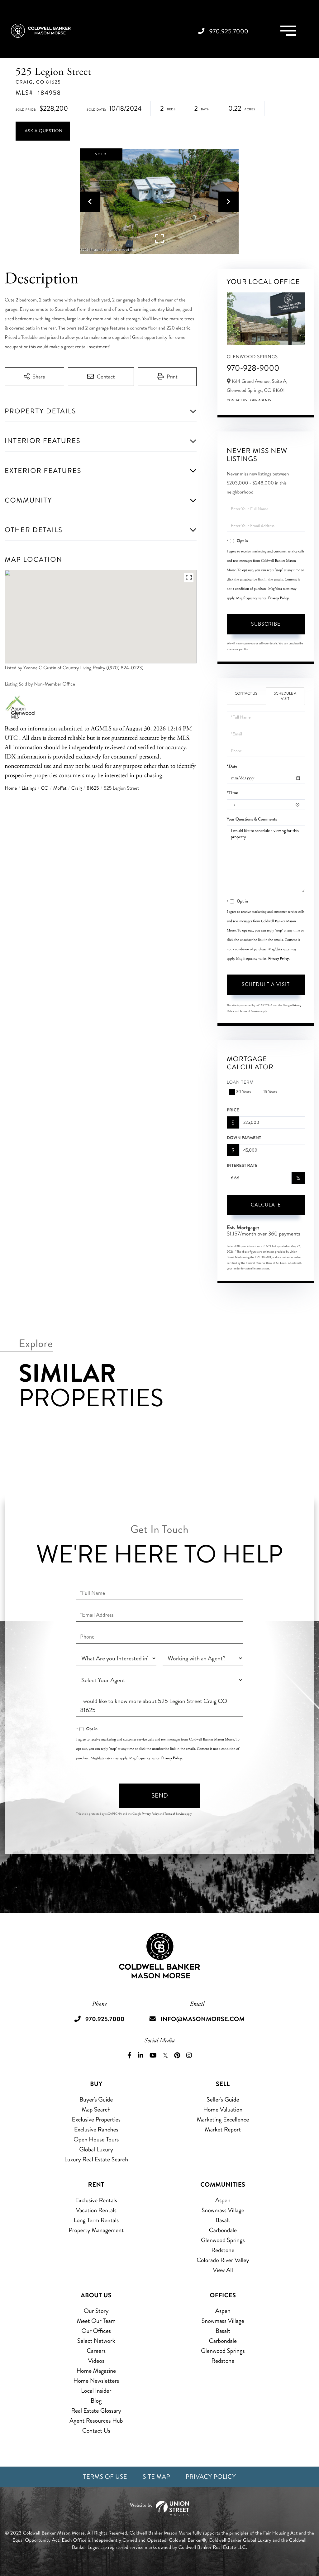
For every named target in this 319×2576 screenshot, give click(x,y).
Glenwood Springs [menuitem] (223, 2240)
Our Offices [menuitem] (96, 2331)
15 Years (270, 1092)
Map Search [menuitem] (96, 2109)
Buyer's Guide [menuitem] (96, 2099)
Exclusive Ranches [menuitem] (96, 2129)
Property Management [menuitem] (96, 2230)
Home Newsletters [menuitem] (96, 2381)
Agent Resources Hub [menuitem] (96, 2421)
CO (45, 788)
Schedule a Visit (285, 696)
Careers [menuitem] (96, 2351)
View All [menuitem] (223, 2270)
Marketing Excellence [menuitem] (223, 2119)
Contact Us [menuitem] (96, 2431)
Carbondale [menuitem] (223, 2230)
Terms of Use (105, 2477)
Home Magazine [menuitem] (96, 2371)
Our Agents (261, 400)
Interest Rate (242, 1166)
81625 (93, 788)
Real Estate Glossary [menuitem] (96, 2411)
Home (11, 788)
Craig (77, 788)
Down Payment (244, 1138)
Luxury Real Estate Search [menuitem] (96, 2159)
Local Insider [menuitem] (96, 2391)
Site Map (156, 2477)
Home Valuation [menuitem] (223, 2109)
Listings (29, 788)
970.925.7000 (229, 31)
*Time (232, 793)
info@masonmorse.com (202, 2019)
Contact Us (237, 400)
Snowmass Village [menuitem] (223, 2210)
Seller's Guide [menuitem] (223, 2099)
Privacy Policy (279, 598)
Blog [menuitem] (96, 2401)
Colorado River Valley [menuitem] (223, 2260)
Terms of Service (250, 1011)
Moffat (60, 788)
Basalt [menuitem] (223, 2220)
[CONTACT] (43, 131)
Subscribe (266, 624)
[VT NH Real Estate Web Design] (159, 2508)
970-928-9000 (253, 368)
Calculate (266, 1205)
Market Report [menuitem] (223, 2129)
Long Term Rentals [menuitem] (96, 2220)
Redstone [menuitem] (223, 2250)
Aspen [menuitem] (223, 2200)
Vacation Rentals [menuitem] (96, 2210)
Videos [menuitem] (96, 2361)
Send (160, 1796)
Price (233, 1110)
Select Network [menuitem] (96, 2341)
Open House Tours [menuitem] (96, 2139)
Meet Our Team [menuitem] (96, 2321)
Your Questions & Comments (252, 819)
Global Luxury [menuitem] (96, 2149)
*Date (232, 766)
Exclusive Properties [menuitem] (96, 2119)
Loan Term (240, 1083)
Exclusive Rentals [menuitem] (96, 2200)
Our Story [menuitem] (96, 2311)
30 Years (244, 1092)
